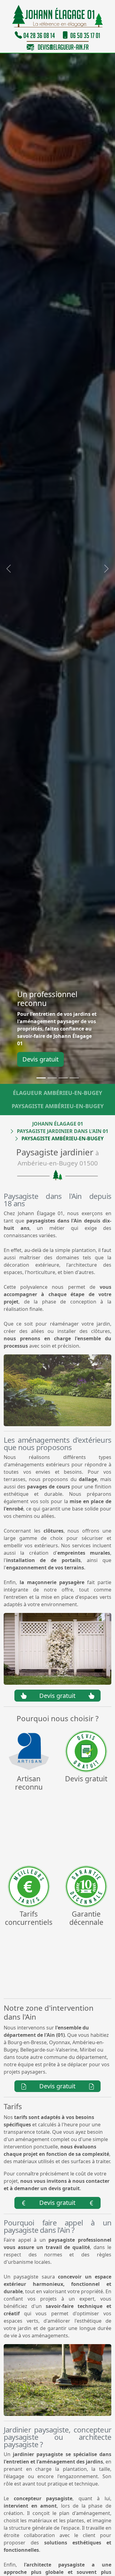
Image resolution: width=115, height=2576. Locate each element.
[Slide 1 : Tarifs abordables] (52, 1078)
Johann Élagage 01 (58, 1124)
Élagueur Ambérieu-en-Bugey (57, 1093)
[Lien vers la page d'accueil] (57, 17)
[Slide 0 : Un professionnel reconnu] (41, 1078)
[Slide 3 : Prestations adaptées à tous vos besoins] (74, 1078)
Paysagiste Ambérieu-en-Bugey (58, 1106)
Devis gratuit (40, 1059)
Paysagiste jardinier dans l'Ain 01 (63, 1131)
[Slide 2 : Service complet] (63, 1078)
